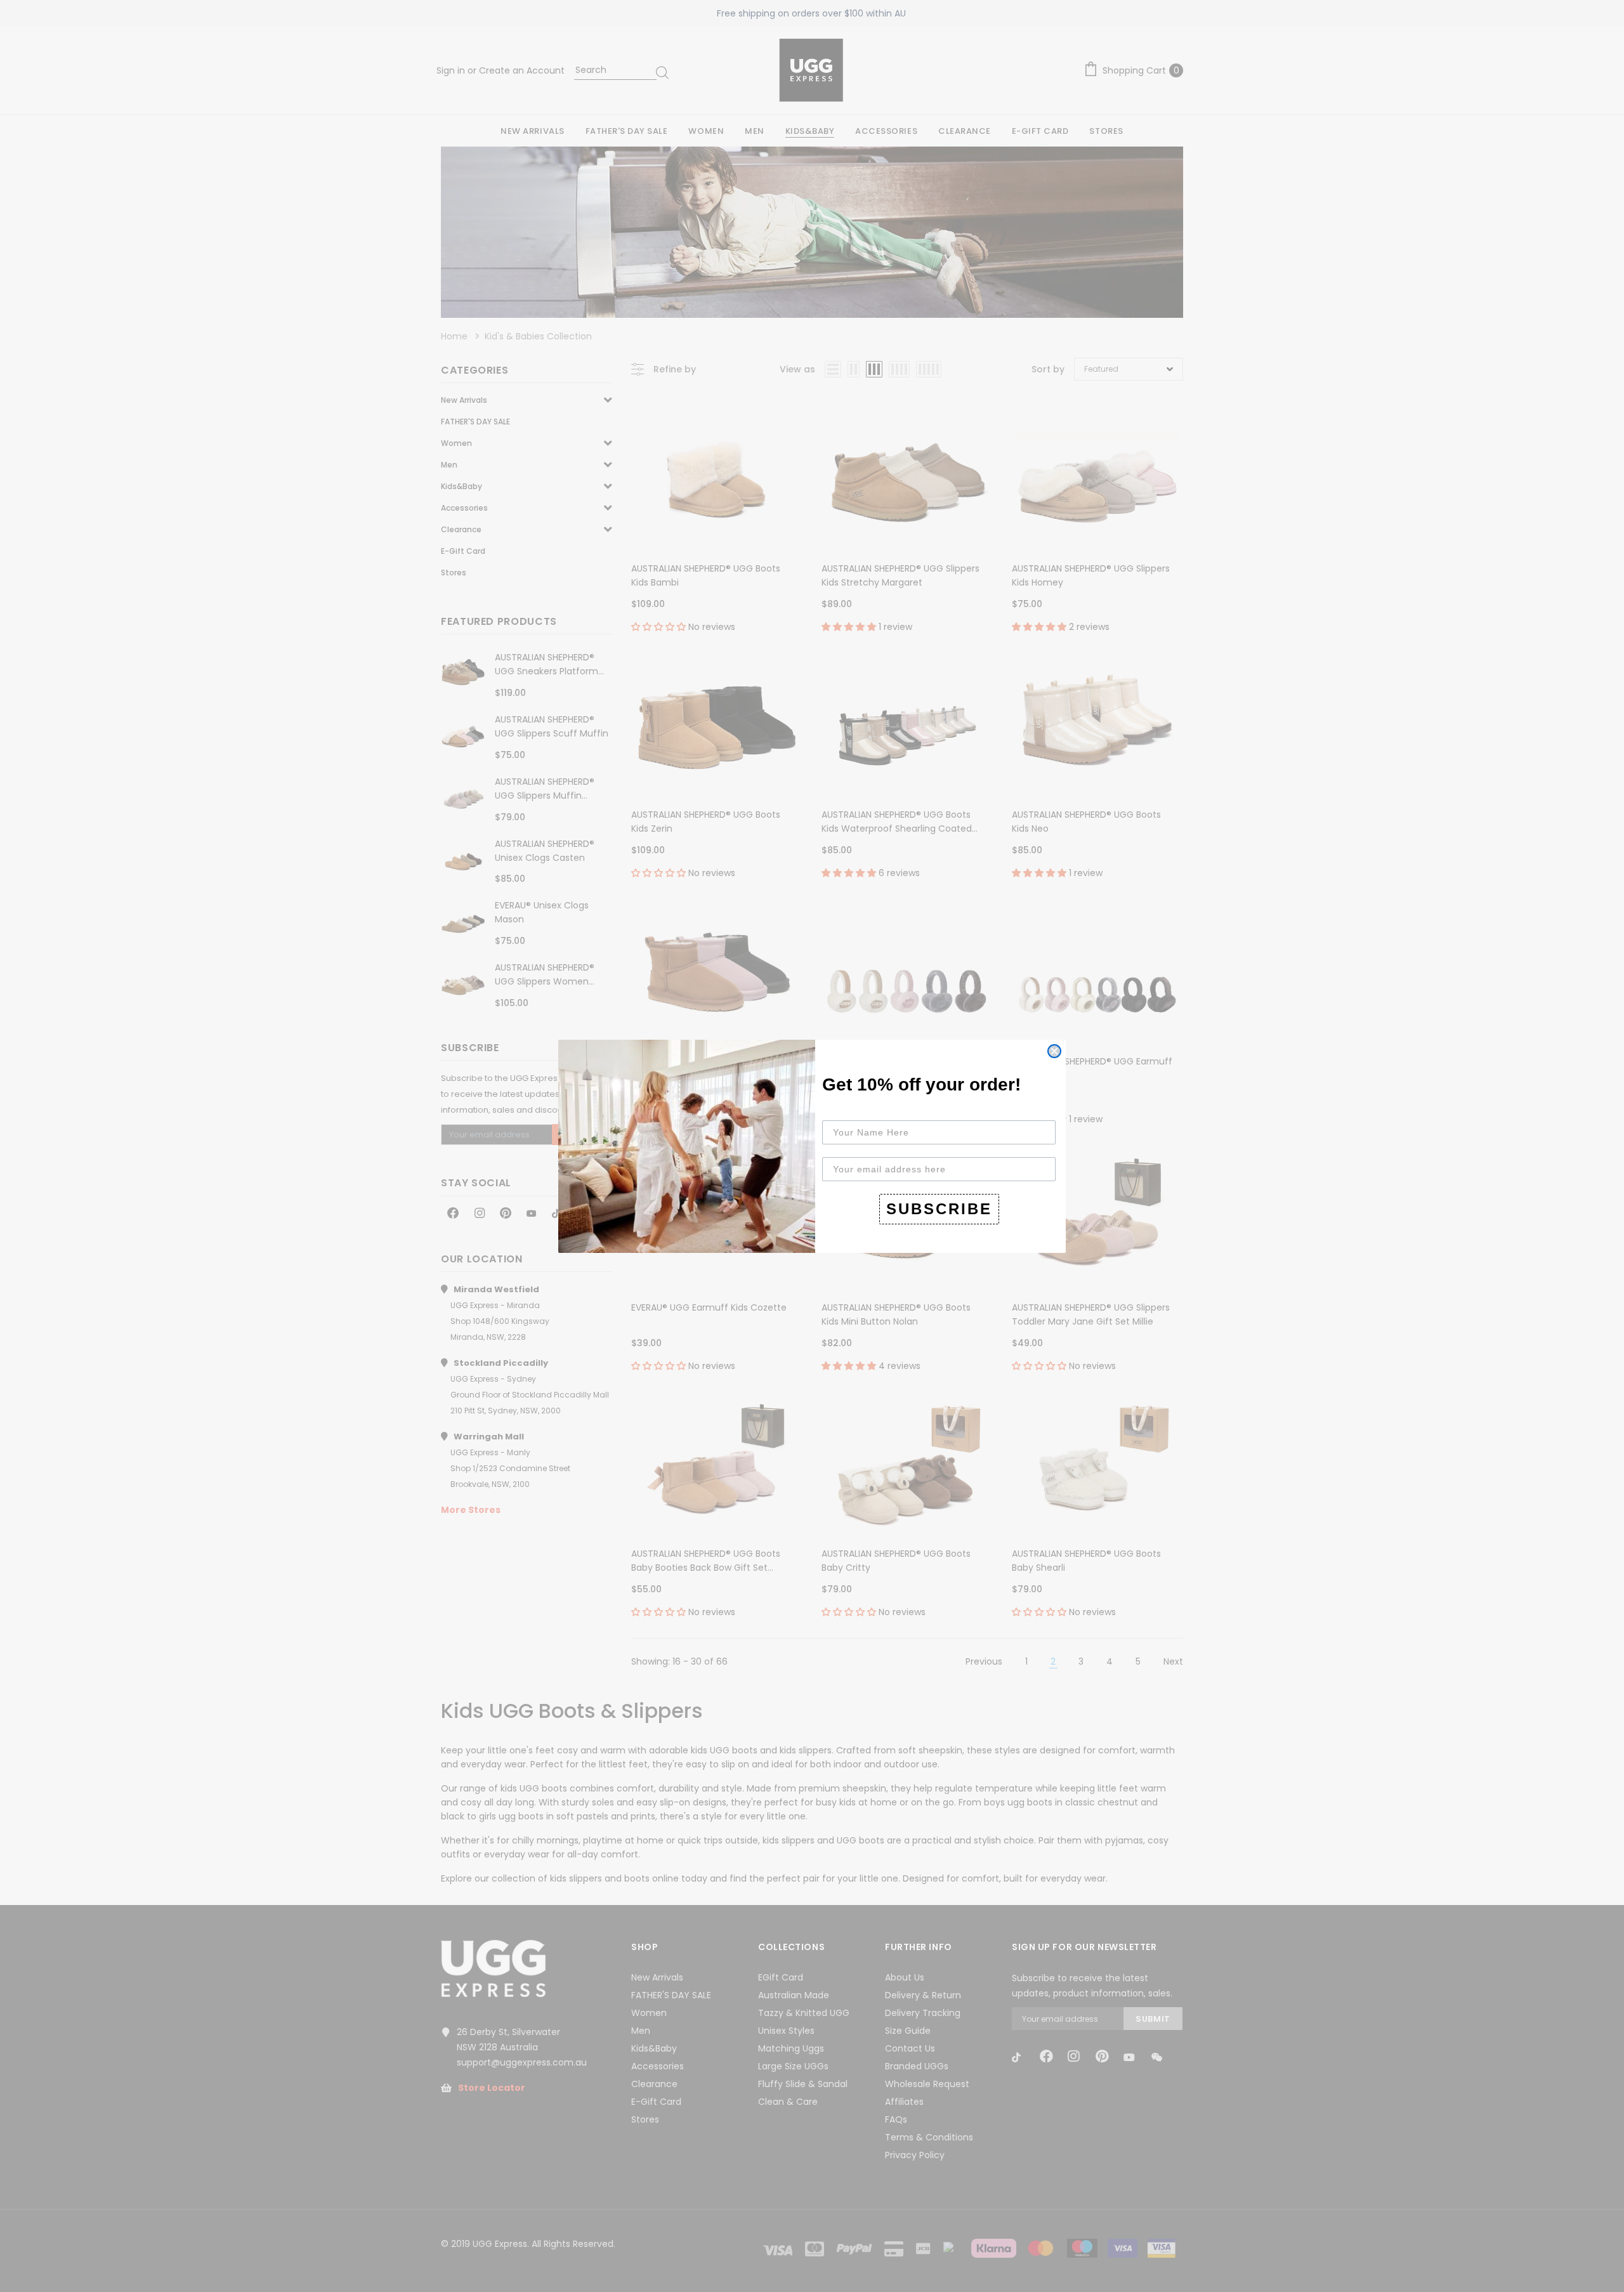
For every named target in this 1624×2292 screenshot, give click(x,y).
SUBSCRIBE (939, 1209)
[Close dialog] (1054, 1051)
